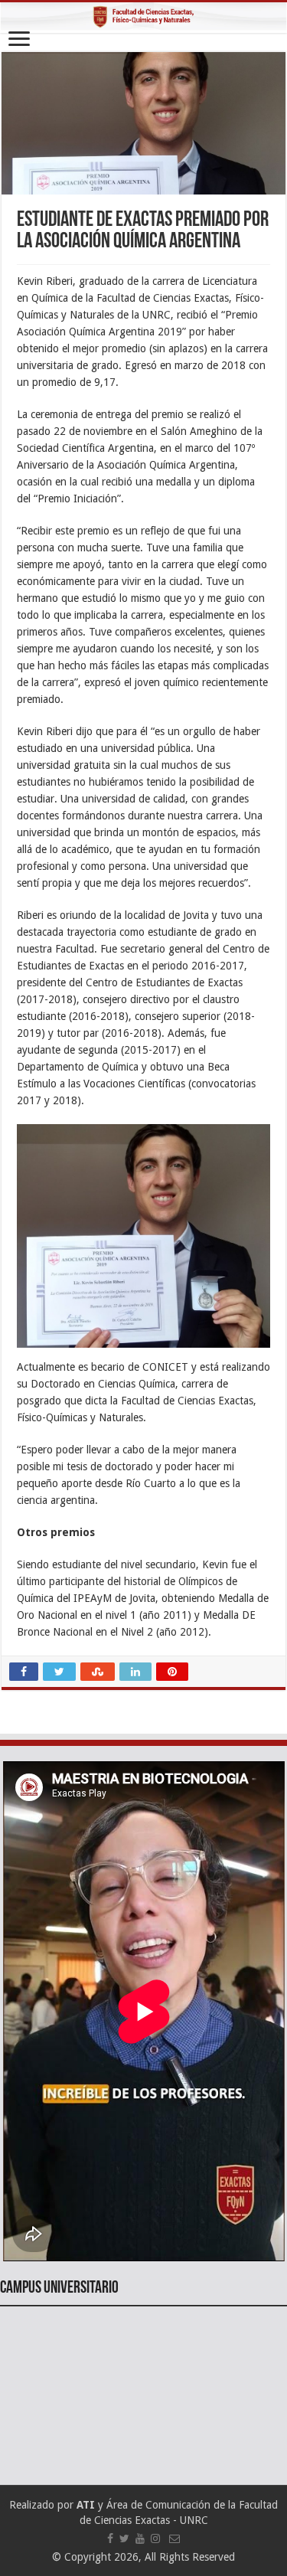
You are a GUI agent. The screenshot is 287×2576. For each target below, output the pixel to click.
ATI (86, 2505)
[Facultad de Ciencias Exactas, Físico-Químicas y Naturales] (143, 18)
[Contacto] (174, 2538)
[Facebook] (110, 2538)
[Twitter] (124, 2538)
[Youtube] (140, 2538)
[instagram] (155, 2538)
